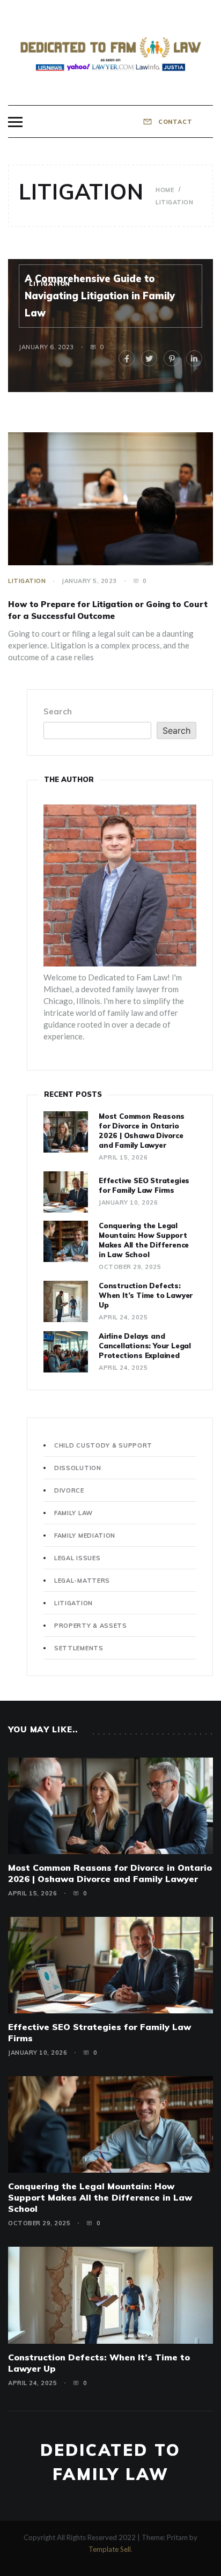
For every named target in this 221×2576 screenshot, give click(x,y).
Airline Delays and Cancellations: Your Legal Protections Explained (145, 1346)
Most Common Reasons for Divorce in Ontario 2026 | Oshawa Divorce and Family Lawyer (110, 1873)
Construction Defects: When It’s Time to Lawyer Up (146, 1295)
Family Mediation (85, 1536)
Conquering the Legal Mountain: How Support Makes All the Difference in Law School (100, 2197)
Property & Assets (91, 1626)
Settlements (79, 1648)
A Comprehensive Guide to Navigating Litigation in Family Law (100, 296)
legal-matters (82, 1581)
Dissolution (78, 1468)
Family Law (73, 1513)
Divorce (69, 1490)
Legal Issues (77, 1558)
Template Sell (110, 2549)
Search (58, 711)
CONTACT (174, 122)
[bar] (15, 122)
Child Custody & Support (103, 1445)
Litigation (50, 284)
